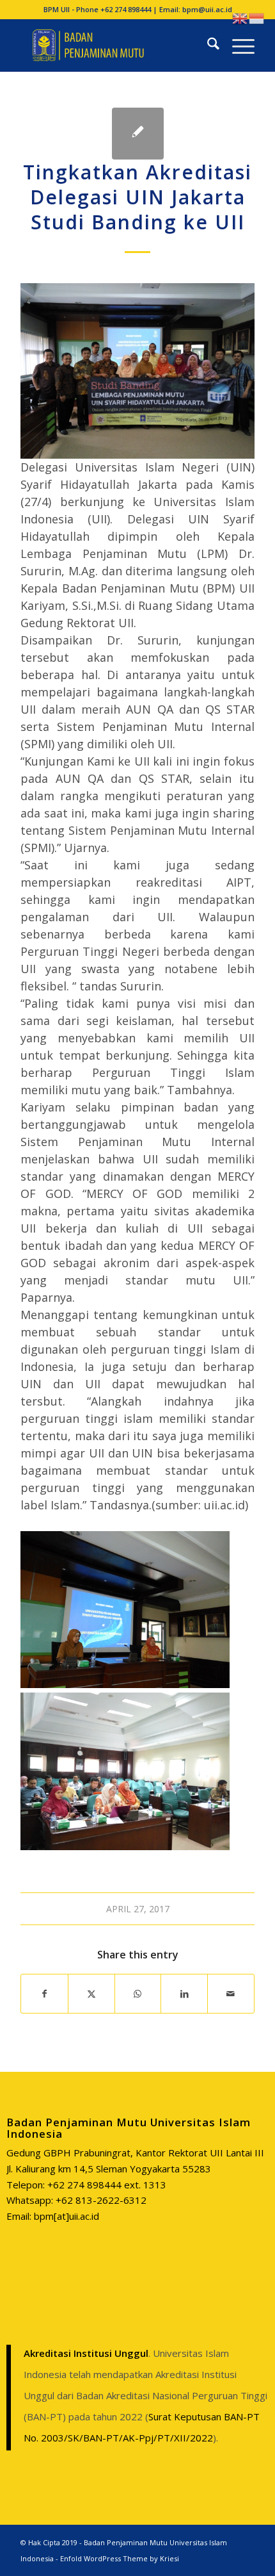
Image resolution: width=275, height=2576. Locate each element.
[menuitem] (207, 45)
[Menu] (237, 45)
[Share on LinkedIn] (184, 1994)
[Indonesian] (257, 17)
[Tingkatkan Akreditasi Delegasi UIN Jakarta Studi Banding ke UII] (138, 134)
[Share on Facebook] (44, 1994)
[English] (240, 17)
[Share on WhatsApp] (138, 1994)
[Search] (207, 45)
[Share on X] (91, 1994)
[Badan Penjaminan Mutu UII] (114, 45)
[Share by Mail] (231, 1994)
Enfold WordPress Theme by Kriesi (120, 2558)
